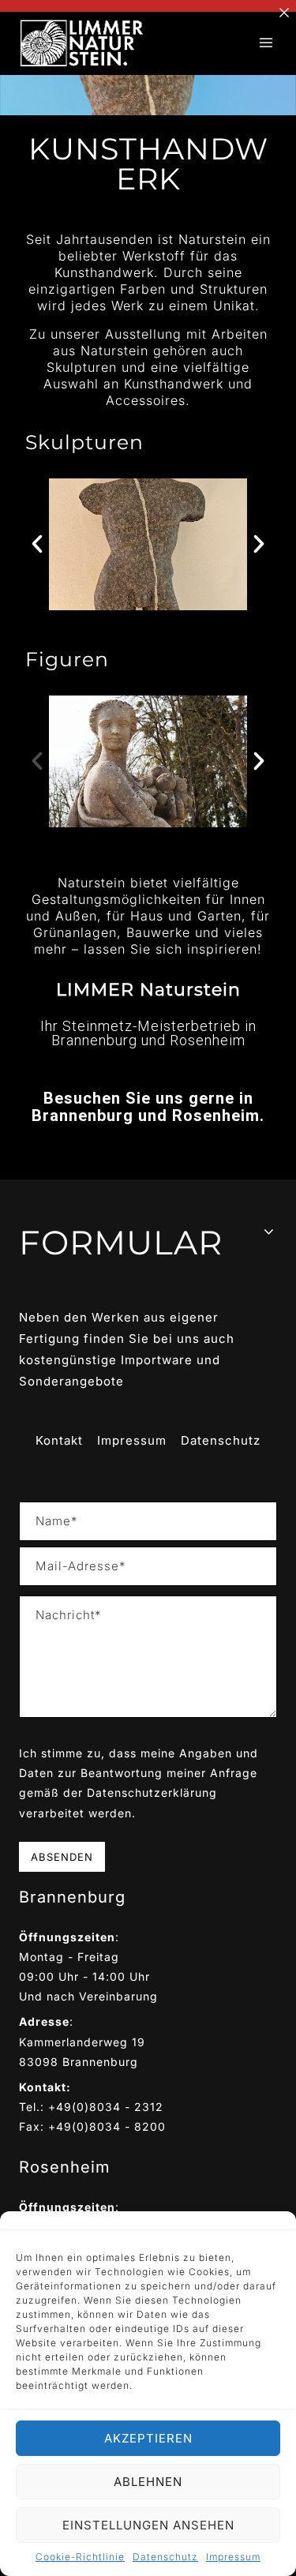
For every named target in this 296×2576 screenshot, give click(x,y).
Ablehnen (148, 2482)
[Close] (284, 12)
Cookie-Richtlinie (80, 2557)
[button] (37, 544)
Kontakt (59, 1440)
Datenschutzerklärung (152, 1792)
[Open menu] (266, 43)
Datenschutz (165, 2557)
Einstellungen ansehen (148, 2525)
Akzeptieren (148, 2438)
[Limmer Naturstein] (82, 44)
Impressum (233, 2557)
